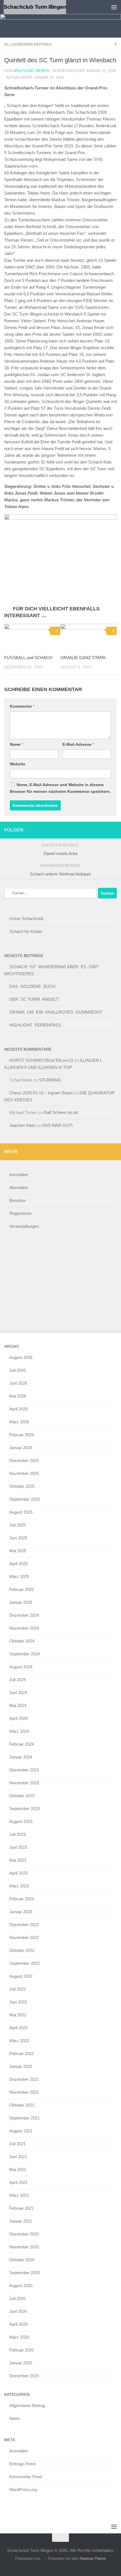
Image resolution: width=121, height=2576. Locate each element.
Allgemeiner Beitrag (28, 44)
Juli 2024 (17, 1680)
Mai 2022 (18, 2015)
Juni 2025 (18, 1538)
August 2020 (21, 2286)
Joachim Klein (22, 1125)
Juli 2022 (17, 1989)
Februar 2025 (22, 1589)
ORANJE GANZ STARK (83, 658)
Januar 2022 (21, 2066)
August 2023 (21, 1821)
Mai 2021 (18, 2170)
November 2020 (24, 2247)
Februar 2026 (22, 1435)
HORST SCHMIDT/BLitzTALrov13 (41, 1060)
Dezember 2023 (24, 1770)
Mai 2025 (18, 1551)
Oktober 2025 (22, 1486)
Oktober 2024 (22, 1641)
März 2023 (19, 1886)
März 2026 (19, 1422)
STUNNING (50, 1080)
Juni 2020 (18, 2311)
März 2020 (19, 2337)
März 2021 (19, 2195)
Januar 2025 (21, 1602)
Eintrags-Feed (22, 2464)
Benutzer (18, 1200)
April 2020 (18, 2324)
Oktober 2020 (22, 2260)
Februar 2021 (22, 2208)
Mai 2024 (18, 1705)
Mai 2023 (18, 1860)
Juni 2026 (18, 1383)
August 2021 (21, 2131)
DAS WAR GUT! (57, 1125)
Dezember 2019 (24, 2376)
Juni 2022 (18, 2002)
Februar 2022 (22, 2053)
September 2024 (24, 1654)
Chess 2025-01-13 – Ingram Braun (41, 1093)
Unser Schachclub (26, 918)
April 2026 (18, 1409)
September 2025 (24, 1499)
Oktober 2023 (22, 1796)
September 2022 (24, 1963)
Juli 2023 (17, 1834)
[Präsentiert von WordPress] (43, 2558)
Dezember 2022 (24, 1925)
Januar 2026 (21, 1448)
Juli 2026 (17, 1370)
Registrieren (20, 1213)
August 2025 (21, 1512)
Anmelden (19, 1175)
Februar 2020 (22, 2350)
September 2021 (24, 2118)
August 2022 (21, 1976)
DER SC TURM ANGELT (34, 999)
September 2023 (24, 1809)
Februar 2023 (22, 1899)
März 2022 (19, 2041)
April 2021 (18, 2182)
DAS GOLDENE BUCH (32, 986)
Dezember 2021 (24, 2079)
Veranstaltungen (24, 1226)
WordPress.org (23, 2490)
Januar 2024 (21, 1757)
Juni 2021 (18, 2157)
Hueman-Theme (93, 2558)
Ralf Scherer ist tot (61, 1112)
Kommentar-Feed (25, 2477)
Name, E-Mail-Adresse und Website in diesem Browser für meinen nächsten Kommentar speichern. (60, 788)
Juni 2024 (18, 1693)
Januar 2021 (21, 2221)
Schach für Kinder (26, 931)
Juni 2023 (18, 1847)
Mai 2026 (18, 1396)
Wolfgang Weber (31, 71)
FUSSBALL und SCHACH (28, 658)
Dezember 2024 (24, 1615)
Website (18, 764)
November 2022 (24, 1937)
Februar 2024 (22, 1744)
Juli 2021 (17, 2144)
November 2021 (24, 2092)
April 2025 (18, 1564)
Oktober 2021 (22, 2105)
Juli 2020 (17, 2298)
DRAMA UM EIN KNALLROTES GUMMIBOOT (56, 1012)
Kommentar (22, 706)
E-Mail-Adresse (78, 744)
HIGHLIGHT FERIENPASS (35, 1025)
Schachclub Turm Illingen (35, 7)
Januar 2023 (21, 1912)
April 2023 (18, 1873)
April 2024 (18, 1718)
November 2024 (24, 1628)
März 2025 (19, 1577)
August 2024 (21, 1667)
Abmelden (19, 1188)
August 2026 (21, 1357)
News (15, 2418)
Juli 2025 (17, 1525)
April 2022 (18, 2028)
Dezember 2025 (24, 1460)
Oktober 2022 (22, 1950)
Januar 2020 (21, 2363)
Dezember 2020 (24, 2234)
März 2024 (19, 1731)
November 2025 (24, 1473)
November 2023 (24, 1783)
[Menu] (114, 7)
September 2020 (24, 2273)
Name (16, 744)
